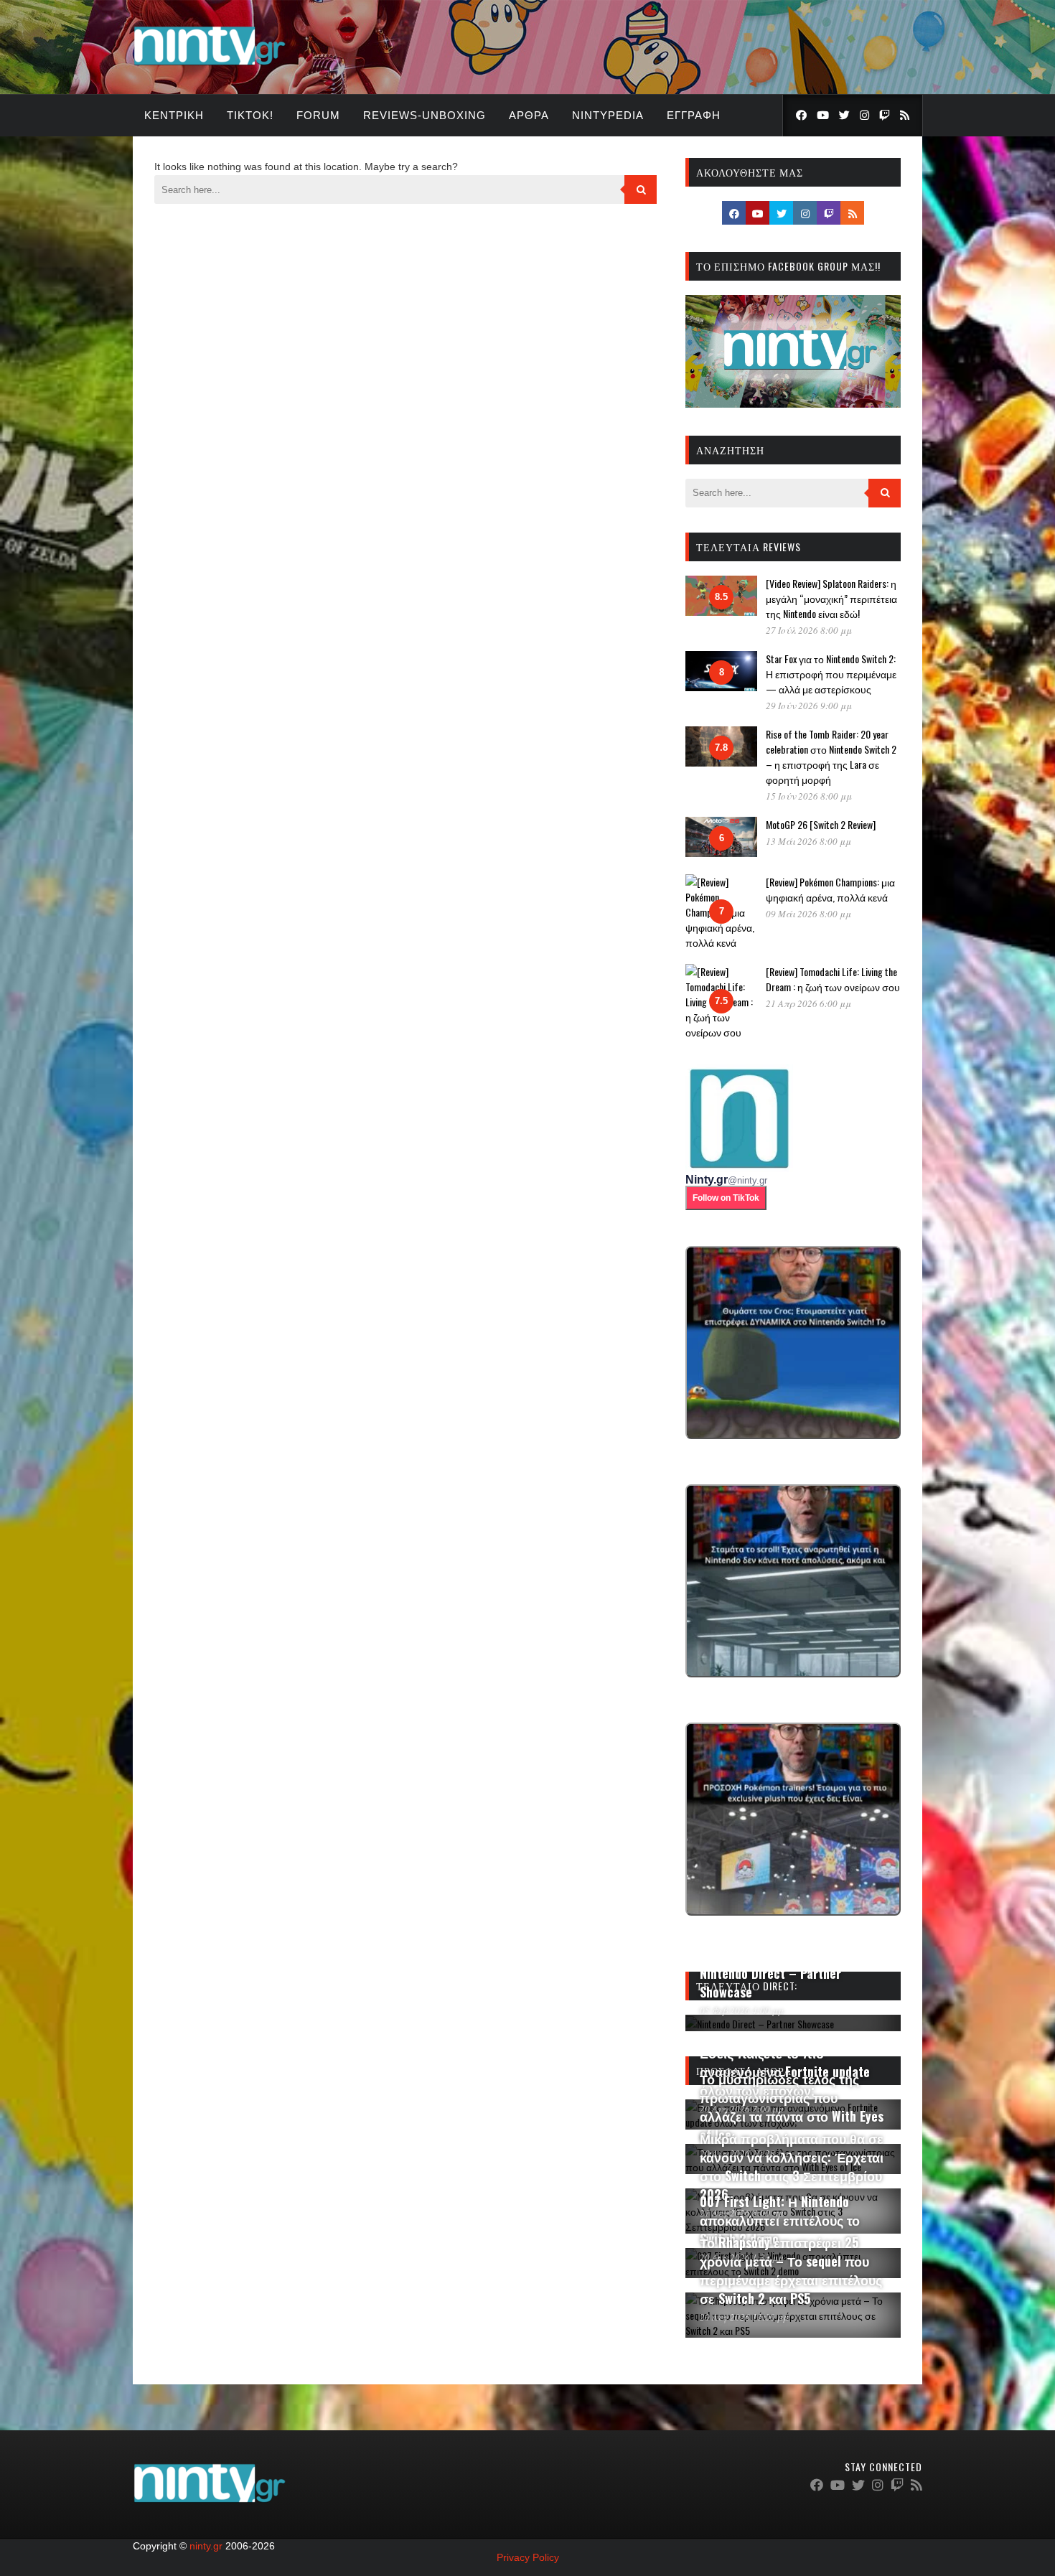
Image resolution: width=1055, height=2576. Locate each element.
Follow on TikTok (726, 1198)
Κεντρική (174, 115)
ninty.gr (206, 2546)
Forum (318, 115)
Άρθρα (529, 115)
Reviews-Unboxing (425, 115)
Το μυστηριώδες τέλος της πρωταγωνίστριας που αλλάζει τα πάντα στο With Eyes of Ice (792, 2107)
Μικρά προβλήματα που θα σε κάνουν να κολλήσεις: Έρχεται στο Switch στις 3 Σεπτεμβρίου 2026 (792, 2166)
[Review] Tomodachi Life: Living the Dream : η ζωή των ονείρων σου (833, 979)
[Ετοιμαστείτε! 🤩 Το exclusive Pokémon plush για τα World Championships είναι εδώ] (793, 1819)
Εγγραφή (694, 115)
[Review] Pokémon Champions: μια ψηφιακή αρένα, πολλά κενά (830, 889)
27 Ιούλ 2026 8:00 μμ (809, 630)
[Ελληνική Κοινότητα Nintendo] (209, 67)
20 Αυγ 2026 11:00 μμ (744, 2317)
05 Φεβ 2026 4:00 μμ (742, 2010)
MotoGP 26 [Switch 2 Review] (821, 824)
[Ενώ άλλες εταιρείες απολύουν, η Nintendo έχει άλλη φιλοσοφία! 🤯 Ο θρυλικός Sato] (793, 1581)
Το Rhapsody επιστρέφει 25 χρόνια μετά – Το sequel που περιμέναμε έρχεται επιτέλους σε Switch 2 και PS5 (791, 2270)
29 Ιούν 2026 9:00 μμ (809, 706)
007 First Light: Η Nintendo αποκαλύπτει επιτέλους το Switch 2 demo (780, 2220)
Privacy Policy (528, 2557)
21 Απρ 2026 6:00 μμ (808, 1003)
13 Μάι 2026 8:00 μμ (808, 841)
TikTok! (250, 115)
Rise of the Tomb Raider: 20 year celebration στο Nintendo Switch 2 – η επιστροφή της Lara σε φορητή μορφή (831, 757)
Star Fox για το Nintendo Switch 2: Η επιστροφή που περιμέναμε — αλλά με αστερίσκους (831, 674)
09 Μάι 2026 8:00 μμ (808, 914)
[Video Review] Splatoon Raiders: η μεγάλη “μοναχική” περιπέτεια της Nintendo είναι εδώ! (831, 598)
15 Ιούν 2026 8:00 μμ (809, 796)
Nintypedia (608, 115)
